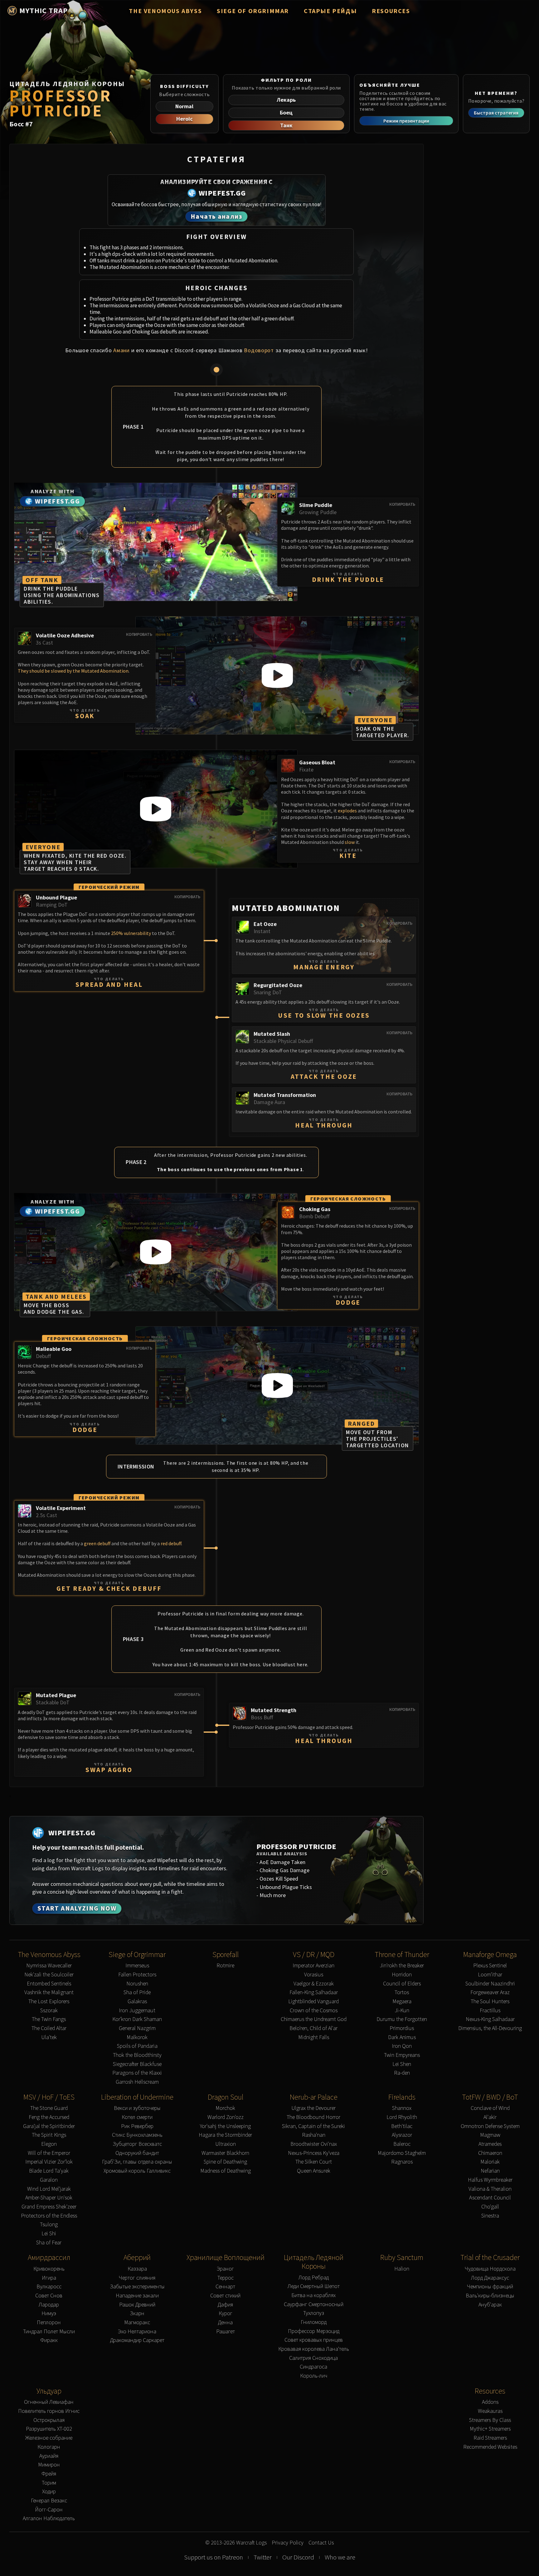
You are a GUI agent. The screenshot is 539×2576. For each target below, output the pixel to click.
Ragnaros (402, 2162)
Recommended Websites (490, 2447)
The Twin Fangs (49, 2019)
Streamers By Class (490, 2420)
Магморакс (137, 2323)
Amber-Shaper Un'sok (49, 2198)
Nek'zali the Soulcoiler (49, 1975)
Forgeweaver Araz (490, 1992)
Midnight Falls (314, 2037)
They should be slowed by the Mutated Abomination (73, 671)
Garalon (49, 2180)
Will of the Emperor (49, 2153)
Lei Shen (402, 2064)
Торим (49, 2483)
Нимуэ (49, 2313)
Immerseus (137, 1966)
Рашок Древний (137, 2305)
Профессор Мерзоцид (314, 2331)
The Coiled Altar (49, 2028)
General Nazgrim (137, 2028)
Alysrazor (402, 2135)
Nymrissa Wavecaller (49, 1966)
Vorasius (314, 1975)
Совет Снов (49, 2296)
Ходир (49, 2492)
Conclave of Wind (490, 2108)
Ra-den (402, 2073)
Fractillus (490, 2011)
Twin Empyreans (402, 2055)
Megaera (402, 2001)
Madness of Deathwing (226, 2171)
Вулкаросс (49, 2287)
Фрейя (49, 2474)
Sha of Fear (49, 2243)
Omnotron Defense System (490, 2126)
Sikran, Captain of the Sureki (313, 2126)
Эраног (225, 2269)
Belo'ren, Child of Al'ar (313, 2028)
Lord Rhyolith (402, 2117)
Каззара (137, 2269)
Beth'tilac (402, 2126)
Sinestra (490, 2216)
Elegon (49, 2144)
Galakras (137, 2001)
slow (350, 842)
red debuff (171, 1543)
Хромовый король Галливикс (137, 2171)
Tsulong (49, 2225)
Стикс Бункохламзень (137, 2135)
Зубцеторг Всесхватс (137, 2144)
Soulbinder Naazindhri (490, 1984)
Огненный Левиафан (49, 2402)
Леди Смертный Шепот (314, 2286)
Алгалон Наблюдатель (49, 2518)
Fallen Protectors (137, 1975)
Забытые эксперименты (137, 2287)
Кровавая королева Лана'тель (314, 2349)
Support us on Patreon (214, 2557)
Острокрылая (49, 2420)
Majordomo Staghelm (402, 2153)
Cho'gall (490, 2207)
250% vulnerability (131, 933)
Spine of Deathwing (225, 2162)
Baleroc (402, 2144)
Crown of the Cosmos (314, 2011)
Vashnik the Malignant (49, 1992)
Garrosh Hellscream (137, 2082)
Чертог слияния (137, 2278)
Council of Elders (402, 1984)
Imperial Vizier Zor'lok (49, 2162)
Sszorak (49, 2011)
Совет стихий (225, 2296)
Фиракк (49, 2340)
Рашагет (226, 2332)
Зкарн (137, 2313)
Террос (226, 2278)
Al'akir (490, 2117)
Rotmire (225, 1966)
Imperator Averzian (313, 1966)
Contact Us (321, 2543)
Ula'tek (49, 2037)
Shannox (402, 2108)
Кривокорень (49, 2269)
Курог (226, 2313)
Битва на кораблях (313, 2295)
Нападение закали (137, 2296)
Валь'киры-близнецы (490, 2296)
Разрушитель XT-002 (49, 2429)
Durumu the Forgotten (402, 2019)
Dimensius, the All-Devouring (490, 2028)
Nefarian (490, 2171)
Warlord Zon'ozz (226, 2117)
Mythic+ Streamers (490, 2429)
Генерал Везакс (49, 2501)
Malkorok (137, 2037)
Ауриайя (49, 2456)
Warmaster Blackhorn (225, 2153)
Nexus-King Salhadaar (490, 2019)
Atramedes (490, 2144)
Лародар (49, 2305)
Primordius (402, 2028)
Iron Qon (402, 2046)
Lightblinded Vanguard (313, 2001)
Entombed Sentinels (49, 1984)
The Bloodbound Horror (313, 2117)
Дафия (225, 2305)
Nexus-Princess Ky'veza (314, 2153)
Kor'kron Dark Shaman (137, 2019)
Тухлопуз (314, 2313)
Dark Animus (402, 2037)
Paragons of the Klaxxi (137, 2073)
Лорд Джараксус (490, 2278)
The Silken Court (314, 2162)
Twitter (263, 2557)
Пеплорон (49, 2323)
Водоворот (259, 350)
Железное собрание (49, 2438)
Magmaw (490, 2135)
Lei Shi (49, 2234)
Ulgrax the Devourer (313, 2108)
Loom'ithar (490, 1975)
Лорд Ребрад (314, 2278)
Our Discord (298, 2557)
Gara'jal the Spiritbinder (49, 2126)
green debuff (97, 1543)
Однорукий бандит (137, 2153)
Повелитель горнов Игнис (49, 2411)
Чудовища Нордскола (490, 2269)
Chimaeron (490, 2153)
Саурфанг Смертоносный (314, 2304)
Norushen (137, 1984)
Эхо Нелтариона (137, 2332)
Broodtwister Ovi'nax (314, 2144)
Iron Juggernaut (137, 2011)
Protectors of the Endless (49, 2216)
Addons (490, 2402)
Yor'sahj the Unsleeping (225, 2126)
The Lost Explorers (49, 2001)
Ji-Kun (402, 2011)
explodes (347, 811)
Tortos (402, 1992)
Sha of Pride (137, 1992)
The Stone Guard (49, 2108)
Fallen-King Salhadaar (314, 1992)
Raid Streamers (490, 2438)
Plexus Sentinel (490, 1966)
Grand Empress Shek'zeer (49, 2207)
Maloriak (490, 2162)
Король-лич (314, 2376)
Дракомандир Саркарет (137, 2340)
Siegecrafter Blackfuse (137, 2064)
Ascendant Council (490, 2198)
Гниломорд (314, 2322)
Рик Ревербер (137, 2126)
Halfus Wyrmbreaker (490, 2180)
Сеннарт (225, 2287)
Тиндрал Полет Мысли (49, 2332)
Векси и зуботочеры (137, 2108)
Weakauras (490, 2411)
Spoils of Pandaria (137, 2046)
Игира (49, 2278)
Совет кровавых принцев (314, 2340)
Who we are (340, 2557)
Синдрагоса (313, 2367)
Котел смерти (137, 2117)
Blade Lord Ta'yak (49, 2171)
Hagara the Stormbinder (225, 2135)
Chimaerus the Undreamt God (314, 2019)
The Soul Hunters (490, 2001)
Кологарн (49, 2447)
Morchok (225, 2108)
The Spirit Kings (49, 2135)
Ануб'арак (490, 2305)
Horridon (402, 1975)
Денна (225, 2323)
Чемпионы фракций (490, 2287)
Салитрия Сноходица (313, 2358)
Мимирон (49, 2465)
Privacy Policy (288, 2543)
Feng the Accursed (49, 2117)
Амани (121, 350)
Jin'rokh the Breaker (402, 1966)
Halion (402, 2269)
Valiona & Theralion (490, 2189)
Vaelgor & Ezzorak (314, 1984)
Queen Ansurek (314, 2171)
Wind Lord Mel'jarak (49, 2189)
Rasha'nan (314, 2135)
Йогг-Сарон (49, 2510)
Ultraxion (226, 2144)
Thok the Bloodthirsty (137, 2055)
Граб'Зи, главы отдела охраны (137, 2162)
